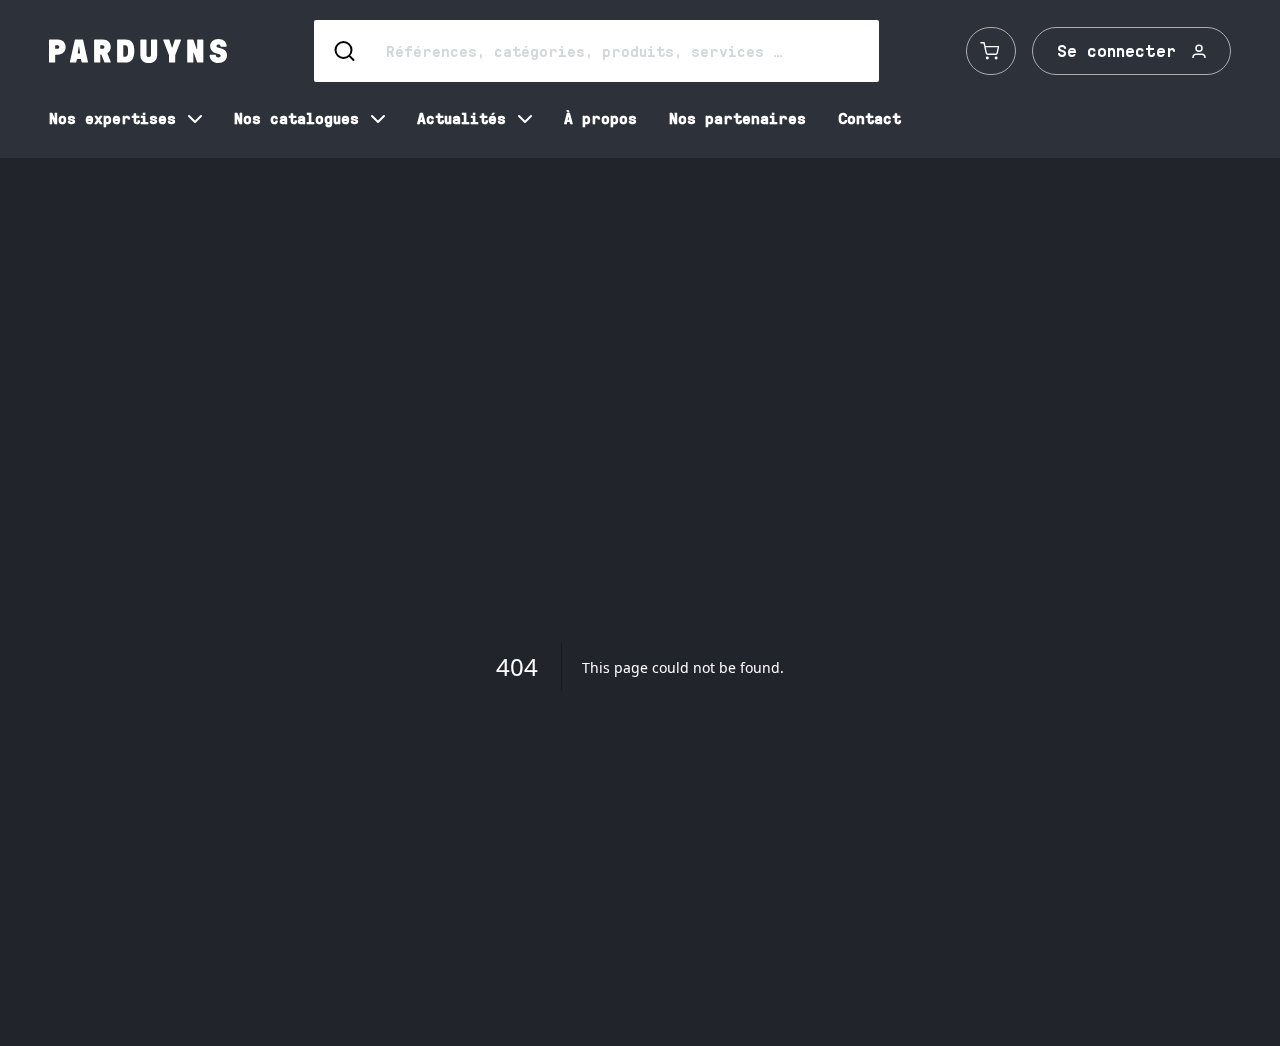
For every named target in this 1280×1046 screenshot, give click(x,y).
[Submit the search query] (346, 51)
